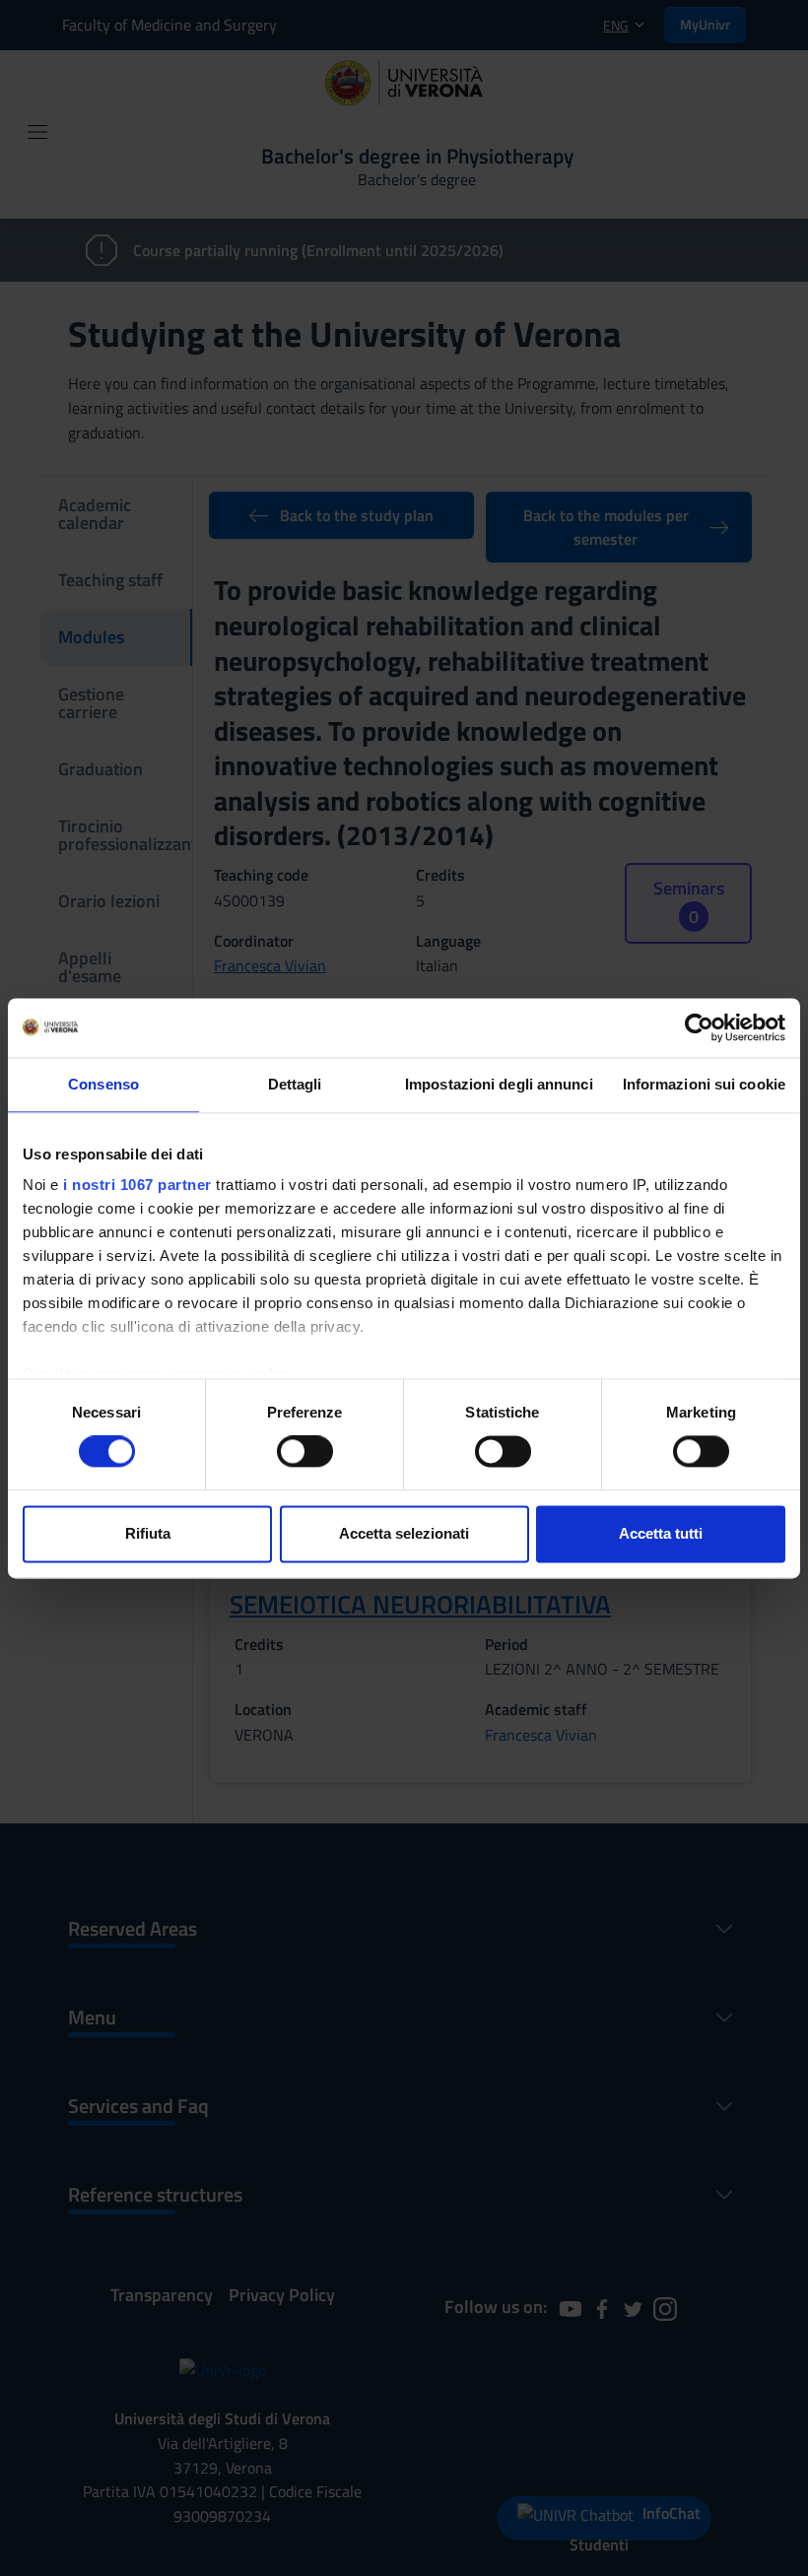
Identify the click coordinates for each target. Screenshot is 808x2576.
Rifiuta (148, 1533)
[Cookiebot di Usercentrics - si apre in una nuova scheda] (699, 1027)
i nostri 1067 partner (137, 1185)
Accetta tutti (661, 1533)
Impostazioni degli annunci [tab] (499, 1084)
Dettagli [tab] (295, 1084)
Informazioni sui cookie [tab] (704, 1084)
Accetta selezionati (404, 1533)
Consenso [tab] (103, 1084)
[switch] (305, 1452)
